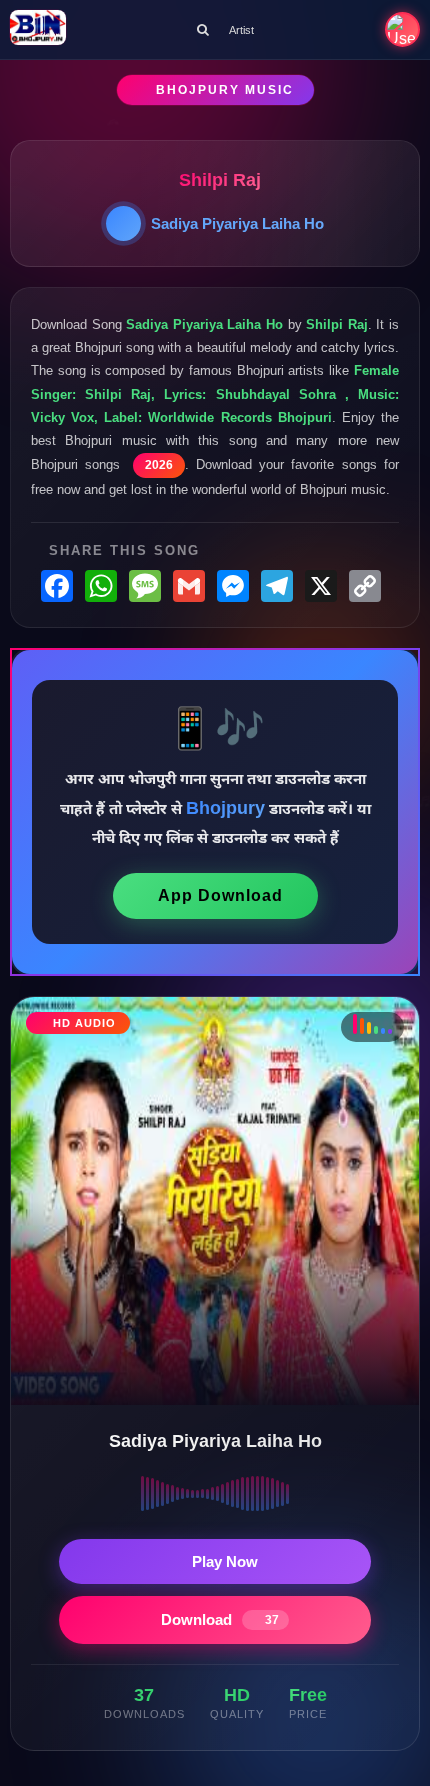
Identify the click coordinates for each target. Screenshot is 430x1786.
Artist (241, 30)
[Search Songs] (203, 29)
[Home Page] (38, 29)
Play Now (225, 1561)
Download (220, 1619)
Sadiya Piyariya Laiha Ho (237, 223)
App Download (220, 895)
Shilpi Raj (220, 180)
